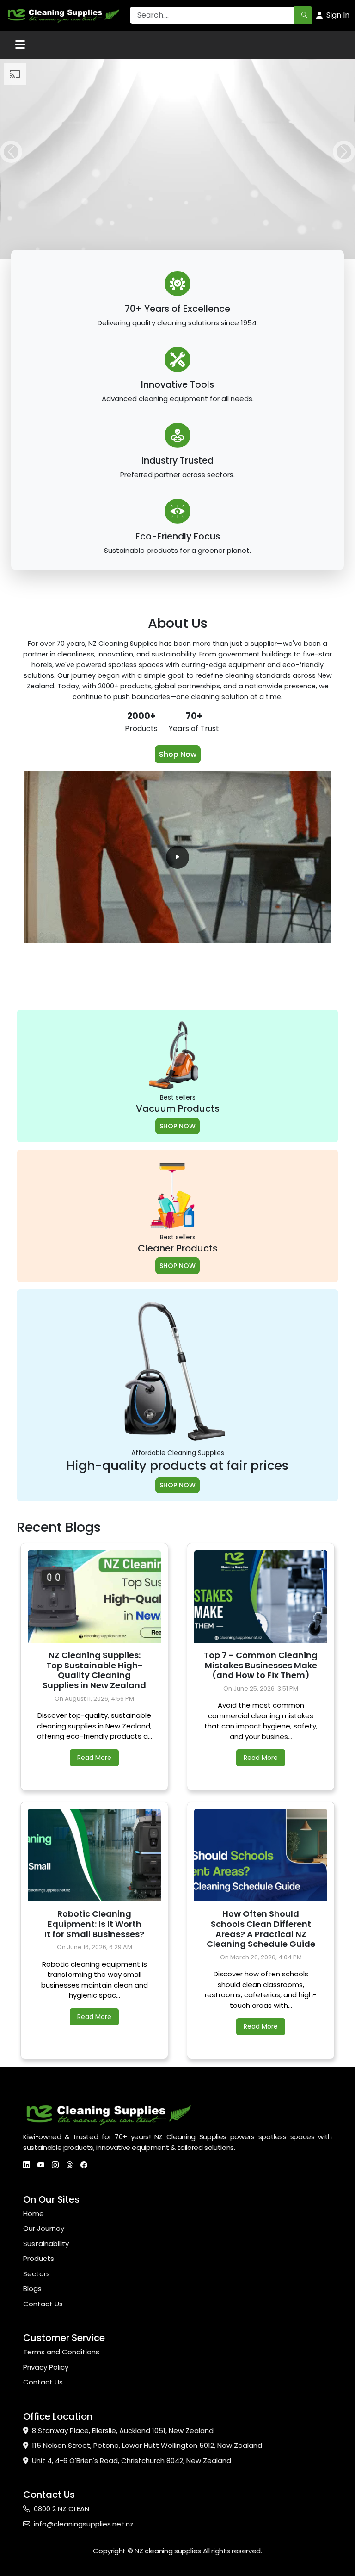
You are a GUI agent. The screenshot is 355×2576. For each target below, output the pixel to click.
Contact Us (43, 2304)
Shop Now (178, 754)
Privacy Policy (46, 2367)
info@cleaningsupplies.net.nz (84, 2524)
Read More (94, 1758)
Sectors (37, 2274)
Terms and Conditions (61, 2352)
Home (34, 2214)
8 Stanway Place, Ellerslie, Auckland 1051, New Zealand (123, 2430)
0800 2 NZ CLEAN (61, 2509)
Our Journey (44, 2228)
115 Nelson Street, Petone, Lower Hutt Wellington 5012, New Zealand (147, 2445)
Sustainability (46, 2244)
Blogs (32, 2288)
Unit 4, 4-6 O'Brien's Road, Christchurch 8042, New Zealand (132, 2461)
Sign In (338, 15)
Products (39, 2258)
